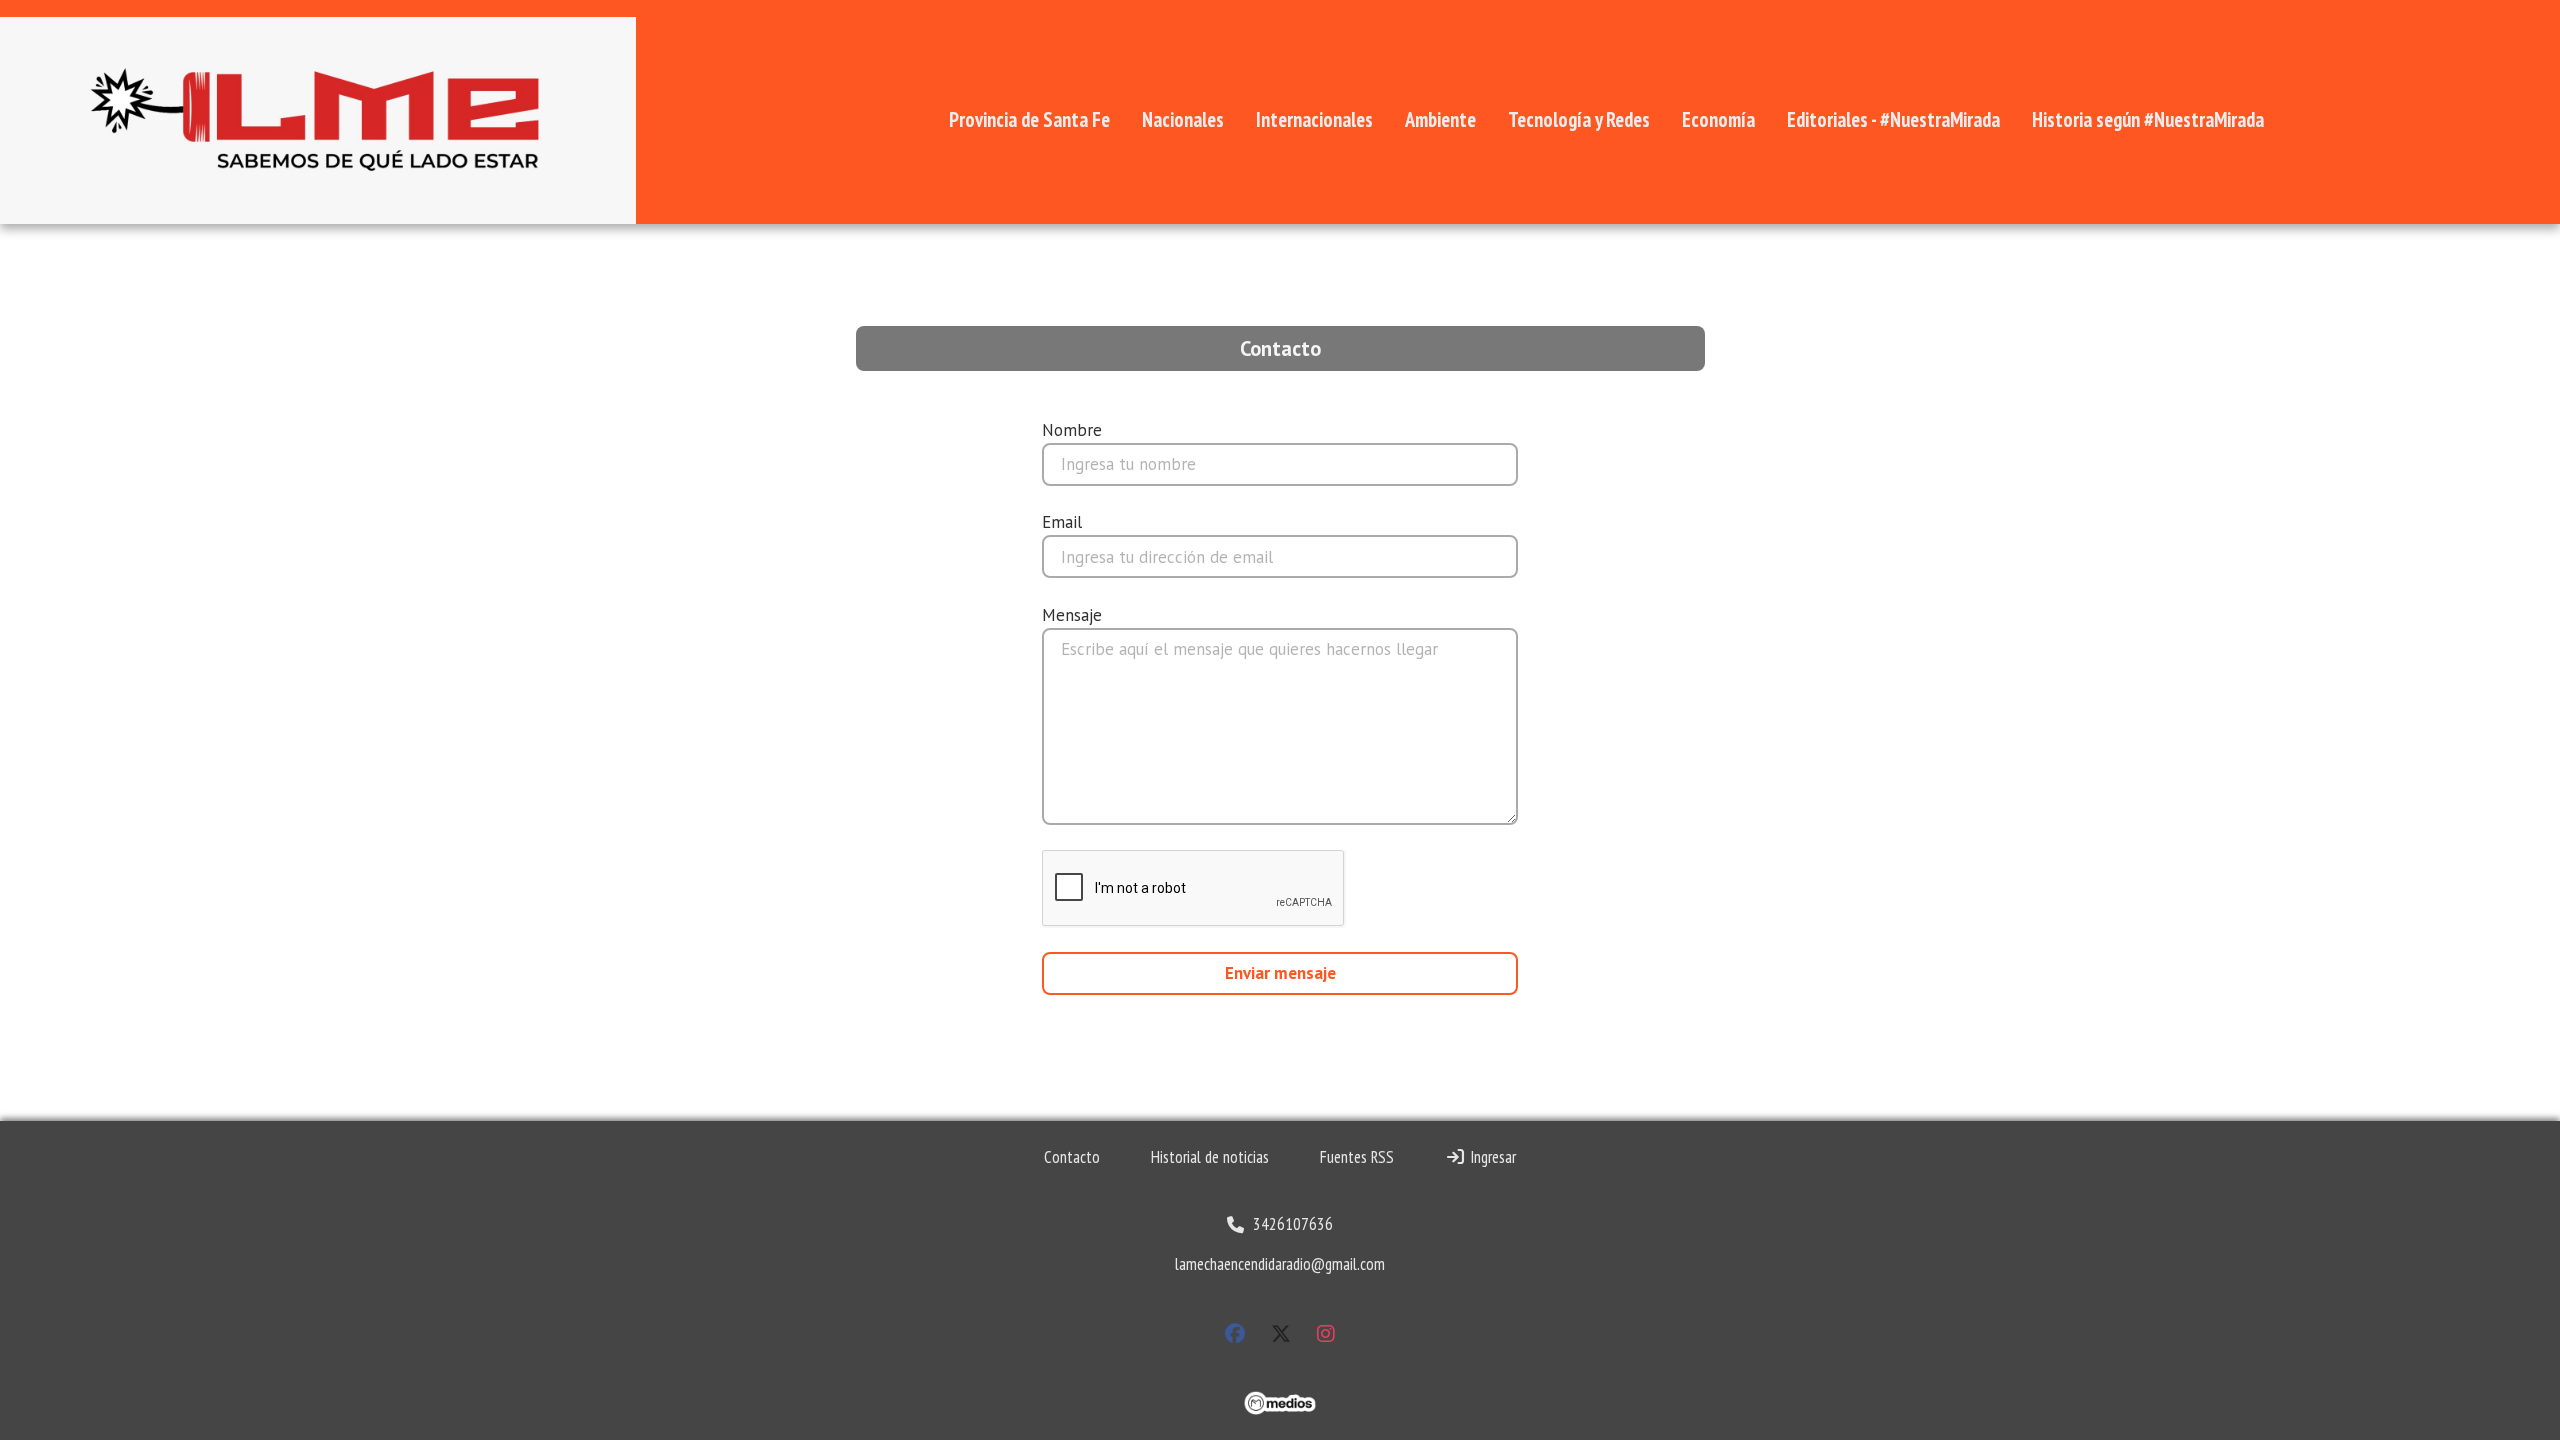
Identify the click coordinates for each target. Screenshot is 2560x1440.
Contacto (1072, 1157)
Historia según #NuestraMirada (2148, 119)
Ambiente (1440, 119)
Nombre (1072, 430)
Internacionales (1314, 119)
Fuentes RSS (1357, 1157)
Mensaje (1072, 615)
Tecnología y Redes (1579, 119)
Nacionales (1183, 119)
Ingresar (1491, 1157)
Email (1062, 522)
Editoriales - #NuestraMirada (1893, 119)
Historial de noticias (1210, 1157)
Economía (1718, 119)
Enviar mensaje (1280, 973)
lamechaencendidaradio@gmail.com (1280, 1264)
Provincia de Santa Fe (1029, 119)
